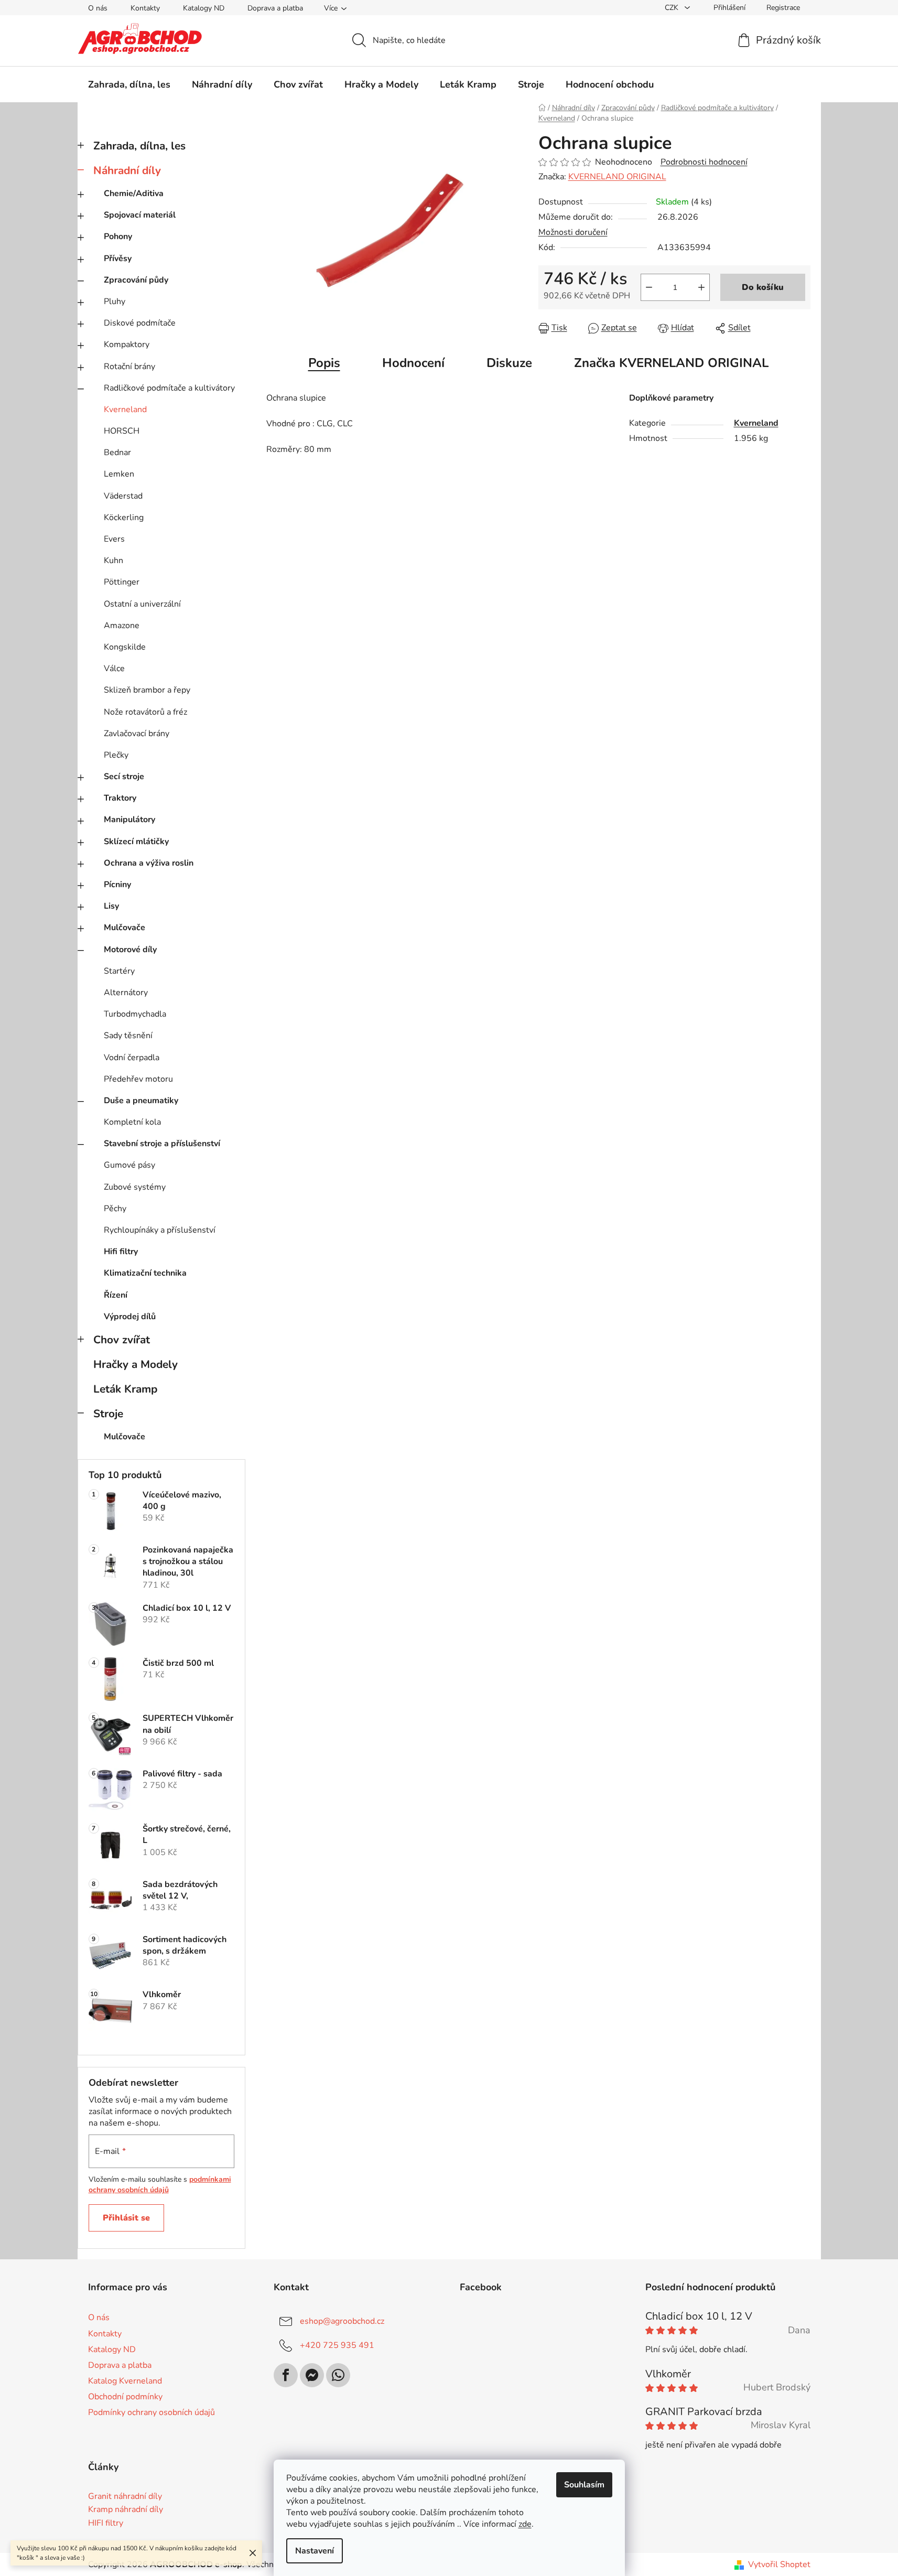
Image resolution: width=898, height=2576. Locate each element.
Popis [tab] (324, 363)
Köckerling (124, 518)
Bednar (117, 452)
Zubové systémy (135, 1187)
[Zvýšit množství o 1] (701, 287)
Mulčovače (125, 928)
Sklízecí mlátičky (136, 842)
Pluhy (115, 301)
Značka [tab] (671, 363)
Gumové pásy (129, 1165)
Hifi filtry (121, 1252)
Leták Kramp (125, 1389)
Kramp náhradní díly (126, 2510)
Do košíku (763, 287)
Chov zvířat (122, 1340)
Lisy (111, 906)
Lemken (119, 474)
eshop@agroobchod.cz (342, 2321)
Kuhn (113, 561)
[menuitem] (129, 84)
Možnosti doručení (573, 232)
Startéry (119, 971)
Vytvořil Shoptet (779, 2564)
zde (525, 2524)
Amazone (122, 626)
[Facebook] (286, 2375)
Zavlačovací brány (137, 734)
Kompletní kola (132, 1122)
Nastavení (315, 2551)
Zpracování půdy (136, 280)
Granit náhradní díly (125, 2497)
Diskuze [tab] (509, 363)
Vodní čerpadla (132, 1058)
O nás (98, 8)
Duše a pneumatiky (141, 1101)
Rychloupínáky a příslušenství (160, 1230)
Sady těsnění (128, 1036)
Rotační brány (129, 367)
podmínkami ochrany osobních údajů (160, 2185)
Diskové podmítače (140, 323)
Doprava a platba (275, 8)
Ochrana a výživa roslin (149, 863)
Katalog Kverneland (125, 2381)
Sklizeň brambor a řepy (147, 690)
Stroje (108, 1414)
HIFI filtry (106, 2524)
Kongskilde (125, 647)
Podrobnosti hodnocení (704, 162)
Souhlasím (584, 2485)
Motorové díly (130, 950)
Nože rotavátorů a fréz (145, 712)
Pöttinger (122, 582)
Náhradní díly (127, 170)
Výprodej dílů (130, 1317)
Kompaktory (127, 344)
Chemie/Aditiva (134, 193)
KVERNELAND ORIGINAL (617, 177)
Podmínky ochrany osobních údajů (152, 2412)
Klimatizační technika (145, 1273)
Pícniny (117, 885)
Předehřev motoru (138, 1079)
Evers (114, 539)
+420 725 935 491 (337, 2345)
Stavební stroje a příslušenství (162, 1144)
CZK (673, 8)
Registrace (783, 8)
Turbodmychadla (135, 1014)
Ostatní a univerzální (142, 604)
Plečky (116, 755)
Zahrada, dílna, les (139, 146)
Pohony (118, 236)
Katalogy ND (204, 8)
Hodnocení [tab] (413, 363)
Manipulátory (129, 820)
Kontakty (145, 8)
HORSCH (122, 431)
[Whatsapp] (338, 2375)
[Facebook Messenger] (312, 2375)
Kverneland (125, 409)
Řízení (116, 1295)
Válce (114, 669)
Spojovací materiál (140, 215)
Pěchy (115, 1209)
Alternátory (126, 993)
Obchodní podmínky (125, 2397)
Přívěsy (118, 258)
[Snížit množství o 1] (649, 287)
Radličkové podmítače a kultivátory (169, 388)
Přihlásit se (126, 2218)
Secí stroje (124, 777)
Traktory (120, 798)
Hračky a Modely (136, 1364)
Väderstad (123, 496)
